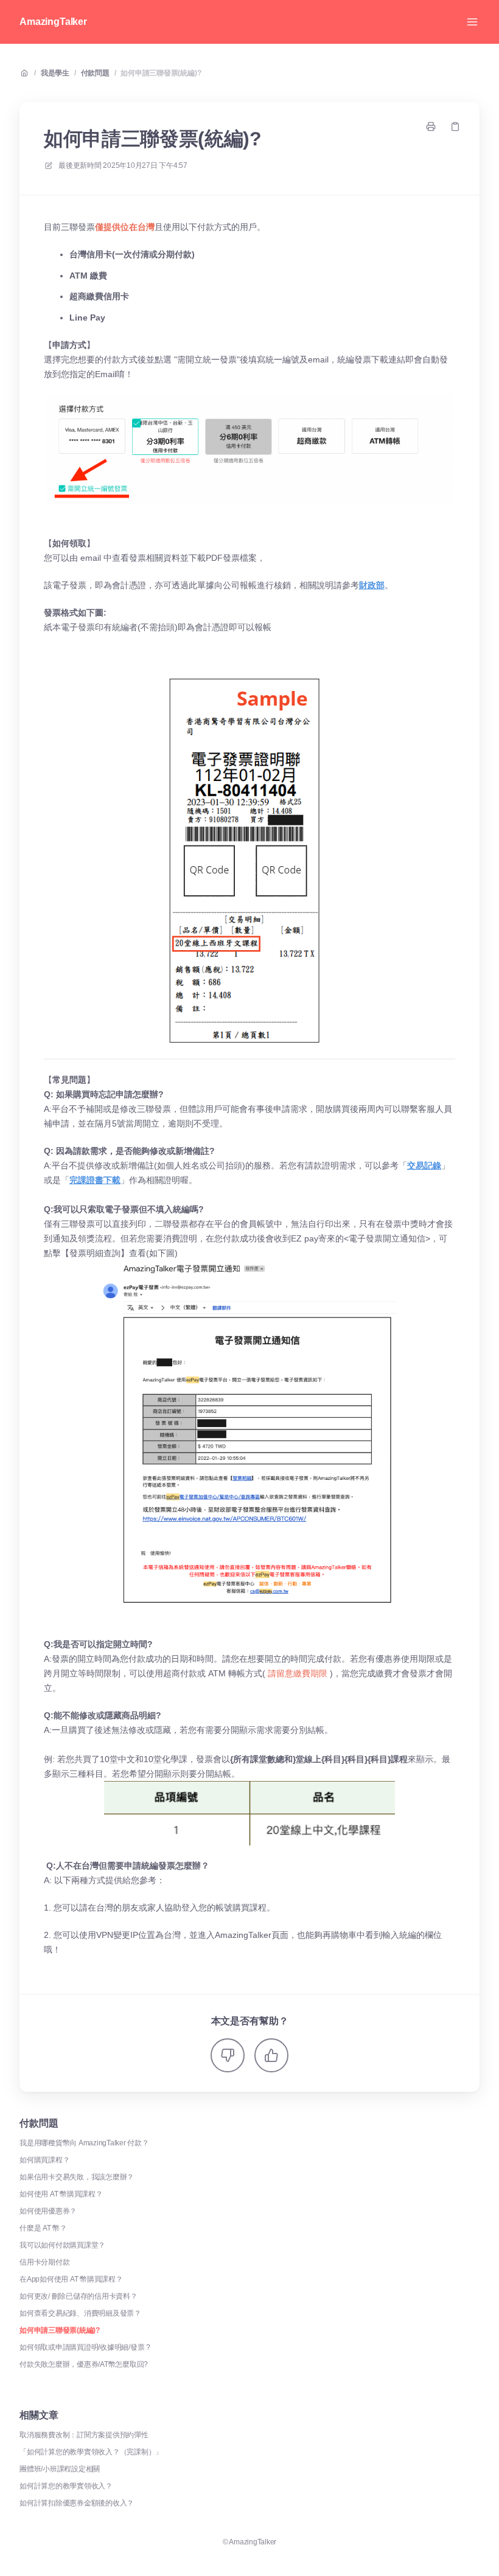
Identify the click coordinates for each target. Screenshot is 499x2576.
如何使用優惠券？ (48, 2211)
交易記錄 (424, 1165)
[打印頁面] (431, 127)
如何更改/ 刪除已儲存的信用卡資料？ (79, 2296)
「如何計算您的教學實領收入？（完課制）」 (91, 2452)
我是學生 (55, 73)
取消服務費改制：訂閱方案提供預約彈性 (84, 2435)
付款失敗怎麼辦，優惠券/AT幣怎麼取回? (84, 2364)
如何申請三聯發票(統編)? (161, 73)
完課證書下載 (95, 1180)
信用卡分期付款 (44, 2262)
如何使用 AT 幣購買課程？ (61, 2194)
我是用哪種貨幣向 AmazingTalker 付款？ (84, 2143)
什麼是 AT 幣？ (43, 2228)
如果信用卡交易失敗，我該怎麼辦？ (77, 2177)
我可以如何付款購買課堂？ (62, 2245)
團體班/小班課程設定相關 (60, 2469)
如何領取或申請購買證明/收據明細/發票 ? (85, 2347)
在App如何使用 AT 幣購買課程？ (71, 2279)
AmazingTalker (53, 22)
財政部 (372, 585)
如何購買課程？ (44, 2160)
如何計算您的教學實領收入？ (66, 2486)
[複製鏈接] (455, 127)
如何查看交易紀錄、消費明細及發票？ (80, 2313)
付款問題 (95, 73)
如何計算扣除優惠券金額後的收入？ (77, 2503)
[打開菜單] (472, 22)
